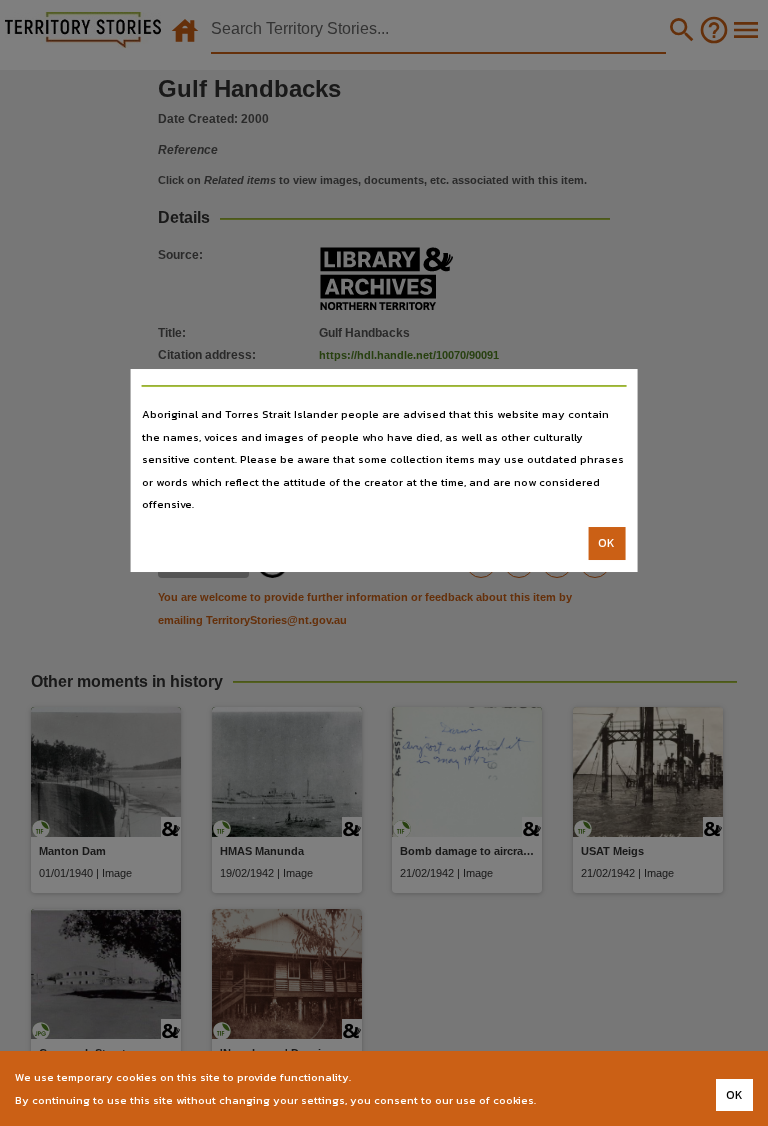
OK (606, 543)
